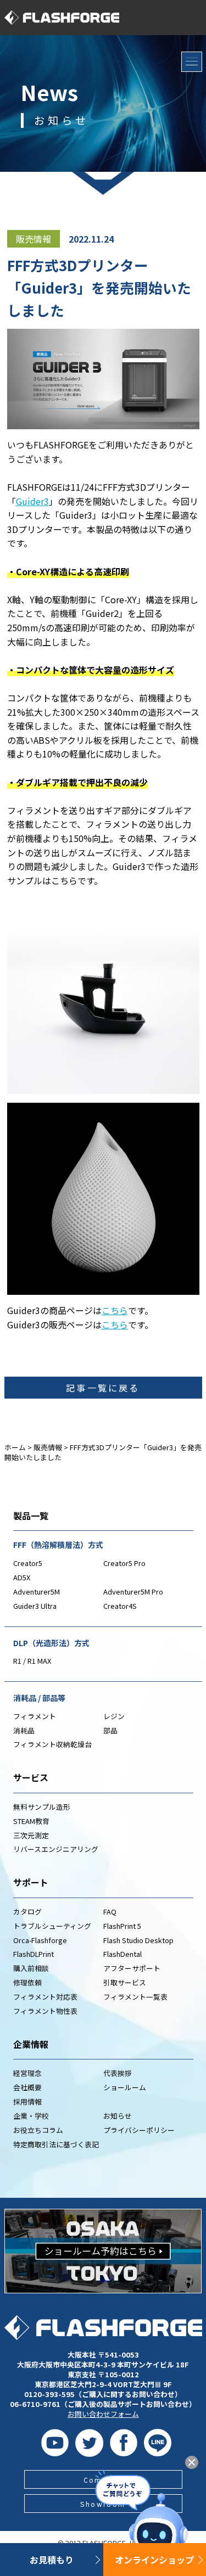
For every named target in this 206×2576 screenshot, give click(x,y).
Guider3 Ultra (35, 1606)
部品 (110, 1730)
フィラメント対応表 (45, 1997)
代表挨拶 (118, 2073)
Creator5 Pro (124, 1563)
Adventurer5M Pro (133, 1592)
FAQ (110, 1912)
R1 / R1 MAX (32, 1661)
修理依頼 (27, 1982)
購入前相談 (31, 1968)
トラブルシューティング (52, 1926)
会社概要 (27, 2087)
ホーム (15, 1447)
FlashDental (123, 1954)
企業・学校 (31, 2116)
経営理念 (27, 2073)
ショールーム (125, 2087)
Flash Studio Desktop (138, 1940)
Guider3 (32, 501)
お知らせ (118, 2116)
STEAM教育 (31, 1821)
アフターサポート (132, 1968)
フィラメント (35, 1716)
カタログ (27, 1912)
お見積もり (52, 2560)
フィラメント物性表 (45, 2011)
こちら (115, 1310)
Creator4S (120, 1606)
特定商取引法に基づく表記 (56, 2144)
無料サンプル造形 (42, 1807)
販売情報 (34, 239)
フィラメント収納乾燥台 (52, 1744)
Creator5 (28, 1563)
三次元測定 (31, 1835)
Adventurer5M (37, 1592)
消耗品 (24, 1730)
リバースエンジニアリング (56, 1849)
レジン (114, 1716)
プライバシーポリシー (139, 2130)
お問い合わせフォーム (103, 2414)
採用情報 (27, 2101)
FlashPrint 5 (122, 1926)
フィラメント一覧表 (135, 1997)
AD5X (22, 1577)
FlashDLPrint (34, 1954)
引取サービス (125, 1982)
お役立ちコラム (38, 2130)
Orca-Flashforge (40, 1940)
